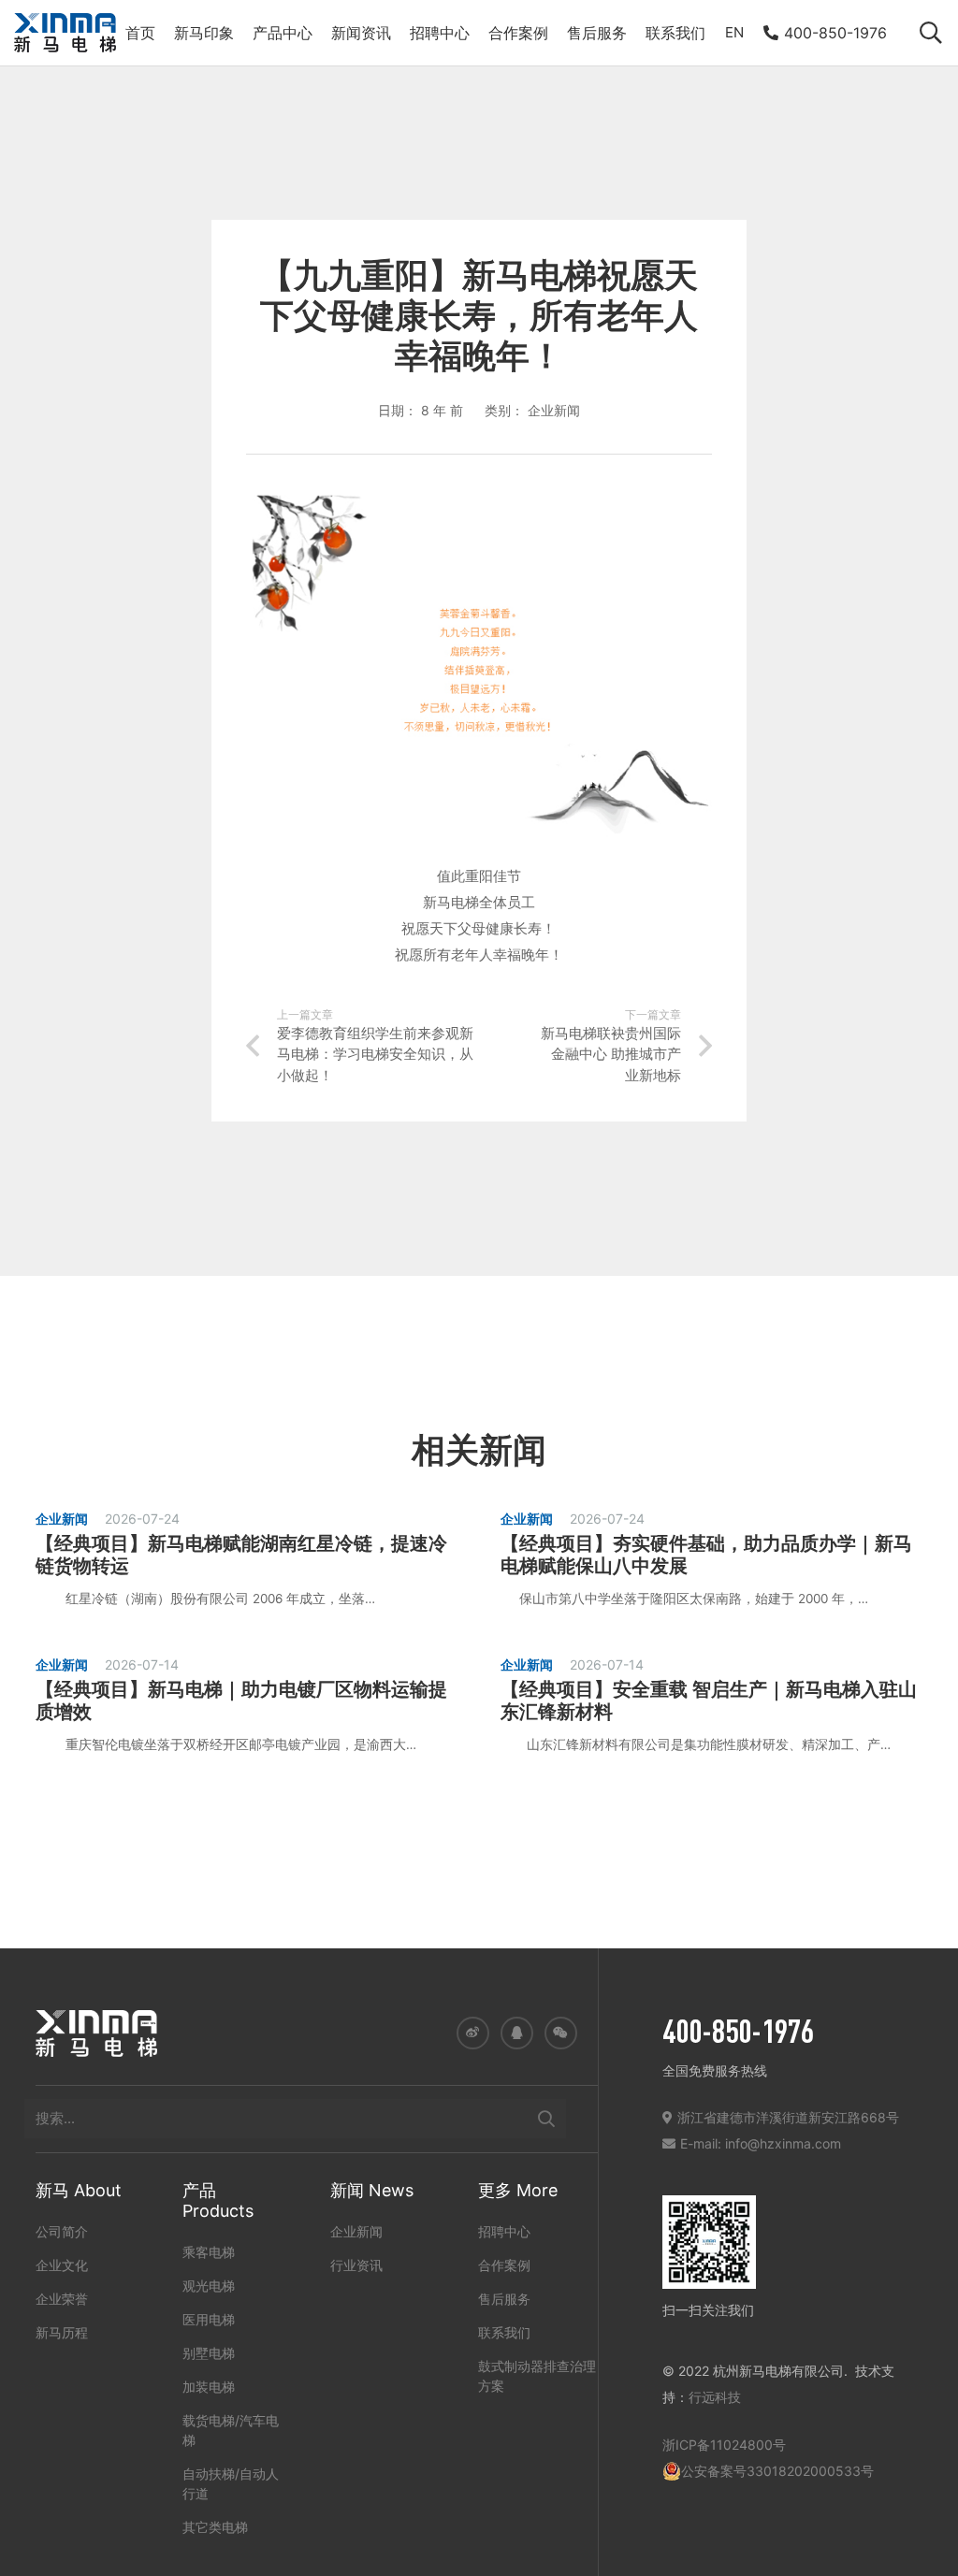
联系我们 (504, 2332)
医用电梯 (209, 2319)
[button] (930, 33)
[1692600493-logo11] (65, 33)
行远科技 (715, 2397)
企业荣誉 (62, 2299)
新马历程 (62, 2332)
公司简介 (62, 2231)
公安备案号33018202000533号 (777, 2471)
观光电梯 (209, 2286)
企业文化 (62, 2265)
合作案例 (504, 2265)
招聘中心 (504, 2231)
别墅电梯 (209, 2353)
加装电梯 (209, 2387)
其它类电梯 (215, 2527)
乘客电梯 (209, 2252)
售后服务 (504, 2299)
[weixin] (561, 2033)
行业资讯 (356, 2265)
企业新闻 (356, 2231)
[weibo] (473, 2033)
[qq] (517, 2033)
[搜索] (546, 2119)
